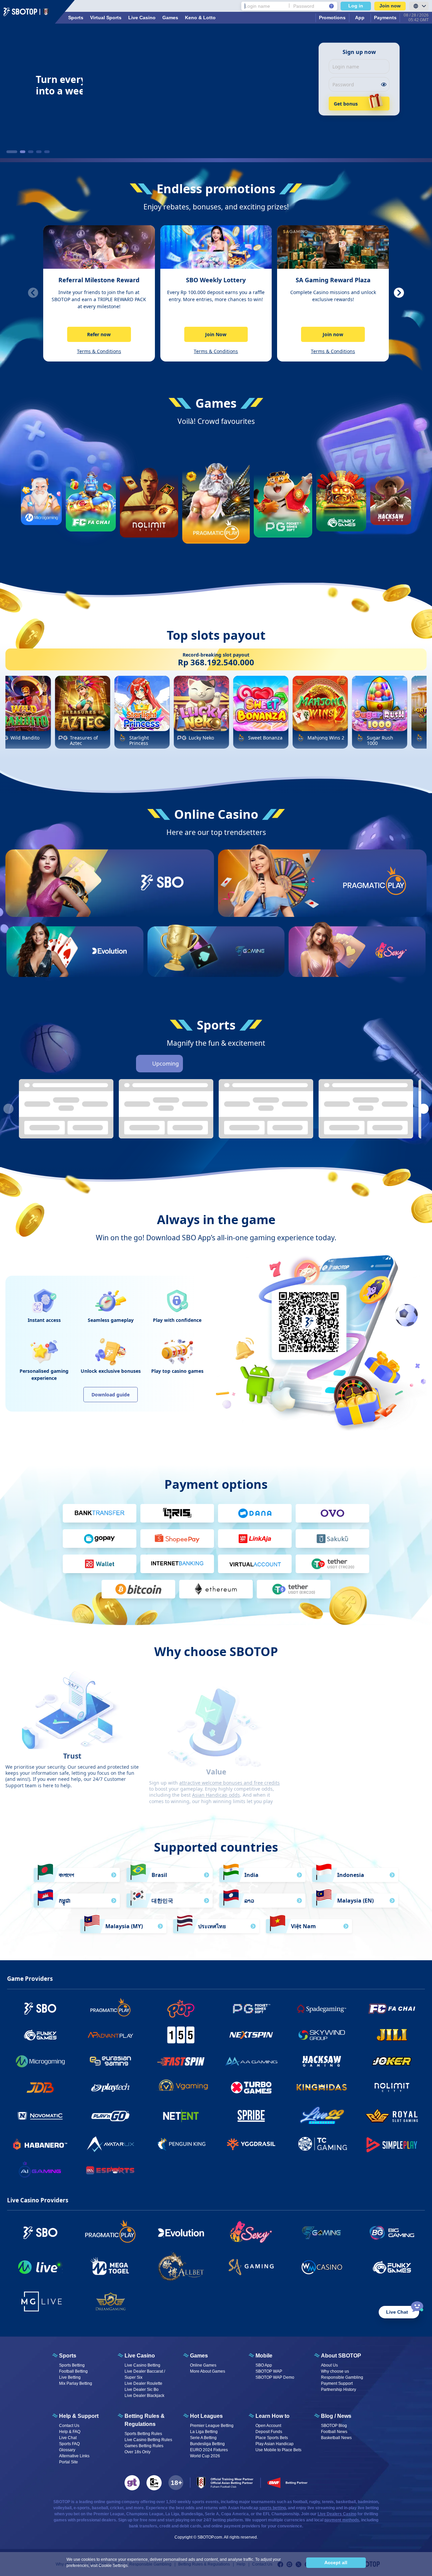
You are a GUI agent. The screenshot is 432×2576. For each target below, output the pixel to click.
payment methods (342, 2520)
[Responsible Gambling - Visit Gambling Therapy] (132, 2483)
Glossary (67, 2450)
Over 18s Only (138, 2452)
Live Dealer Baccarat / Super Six (145, 2374)
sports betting (273, 2508)
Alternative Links (74, 2456)
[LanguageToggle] (419, 6)
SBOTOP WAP (269, 2371)
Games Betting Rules (144, 2446)
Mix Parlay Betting (76, 2383)
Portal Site (69, 2462)
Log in (356, 6)
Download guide (111, 1395)
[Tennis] (250, 1064)
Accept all (336, 2563)
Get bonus (346, 104)
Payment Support (337, 2383)
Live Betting (70, 2377)
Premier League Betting (212, 2426)
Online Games (203, 2365)
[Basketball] (212, 1064)
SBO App (264, 2365)
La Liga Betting (204, 2432)
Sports (76, 18)
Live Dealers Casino (337, 2514)
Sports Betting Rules (143, 2434)
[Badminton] (288, 1064)
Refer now (99, 334)
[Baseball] (231, 1064)
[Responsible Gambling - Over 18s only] (176, 2483)
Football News (334, 2432)
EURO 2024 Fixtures (209, 2450)
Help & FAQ (70, 2432)
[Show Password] (384, 84)
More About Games (208, 2371)
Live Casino (142, 18)
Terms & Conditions (99, 351)
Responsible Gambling (342, 2377)
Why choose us (335, 2371)
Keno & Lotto (200, 18)
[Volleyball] (269, 1064)
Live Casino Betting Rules (148, 2440)
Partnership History (339, 2390)
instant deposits (332, 1762)
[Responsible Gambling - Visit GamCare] (154, 2483)
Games (170, 18)
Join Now (216, 334)
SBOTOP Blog (334, 2426)
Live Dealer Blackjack (144, 2396)
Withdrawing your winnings (325, 1768)
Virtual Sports (106, 18)
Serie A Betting (203, 2438)
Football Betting (73, 2371)
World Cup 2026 (205, 2456)
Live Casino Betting (142, 2365)
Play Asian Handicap (275, 2444)
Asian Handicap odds (216, 1774)
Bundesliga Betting (207, 2444)
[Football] (193, 1064)
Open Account (268, 2426)
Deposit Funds (269, 2432)
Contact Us (69, 2426)
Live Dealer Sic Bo (142, 2390)
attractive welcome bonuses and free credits (230, 1762)
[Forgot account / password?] (331, 6)
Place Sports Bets (272, 2438)
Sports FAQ (69, 2444)
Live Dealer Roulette (143, 2383)
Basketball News (336, 2438)
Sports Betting (72, 2365)
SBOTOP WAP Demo (275, 2377)
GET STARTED (162, 907)
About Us (329, 2365)
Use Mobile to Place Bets (278, 2450)
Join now (390, 6)
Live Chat (68, 2438)
